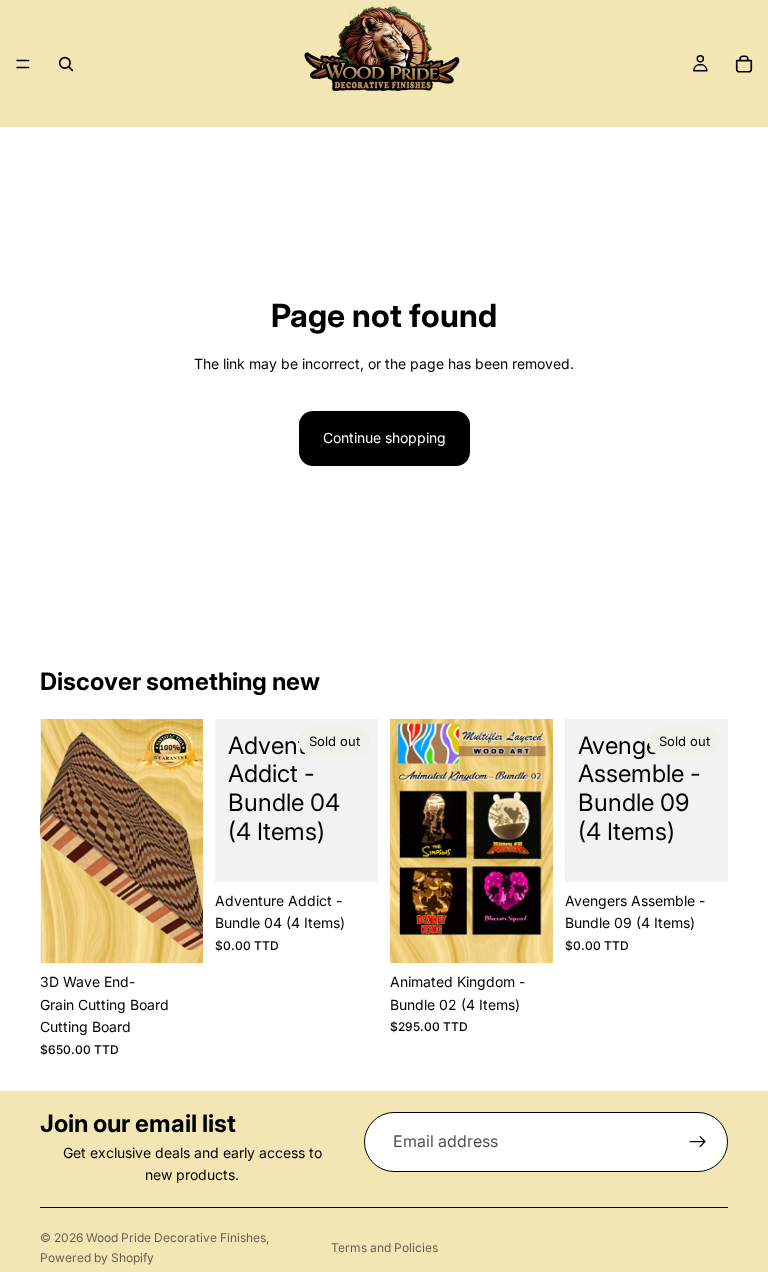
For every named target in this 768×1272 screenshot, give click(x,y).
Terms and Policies (384, 1247)
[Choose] (522, 933)
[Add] (172, 933)
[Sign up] (698, 1142)
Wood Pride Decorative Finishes (176, 1237)
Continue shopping (384, 437)
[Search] (66, 64)
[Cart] (744, 64)
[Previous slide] (62, 841)
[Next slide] (181, 841)
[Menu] (23, 64)
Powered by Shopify (97, 1257)
